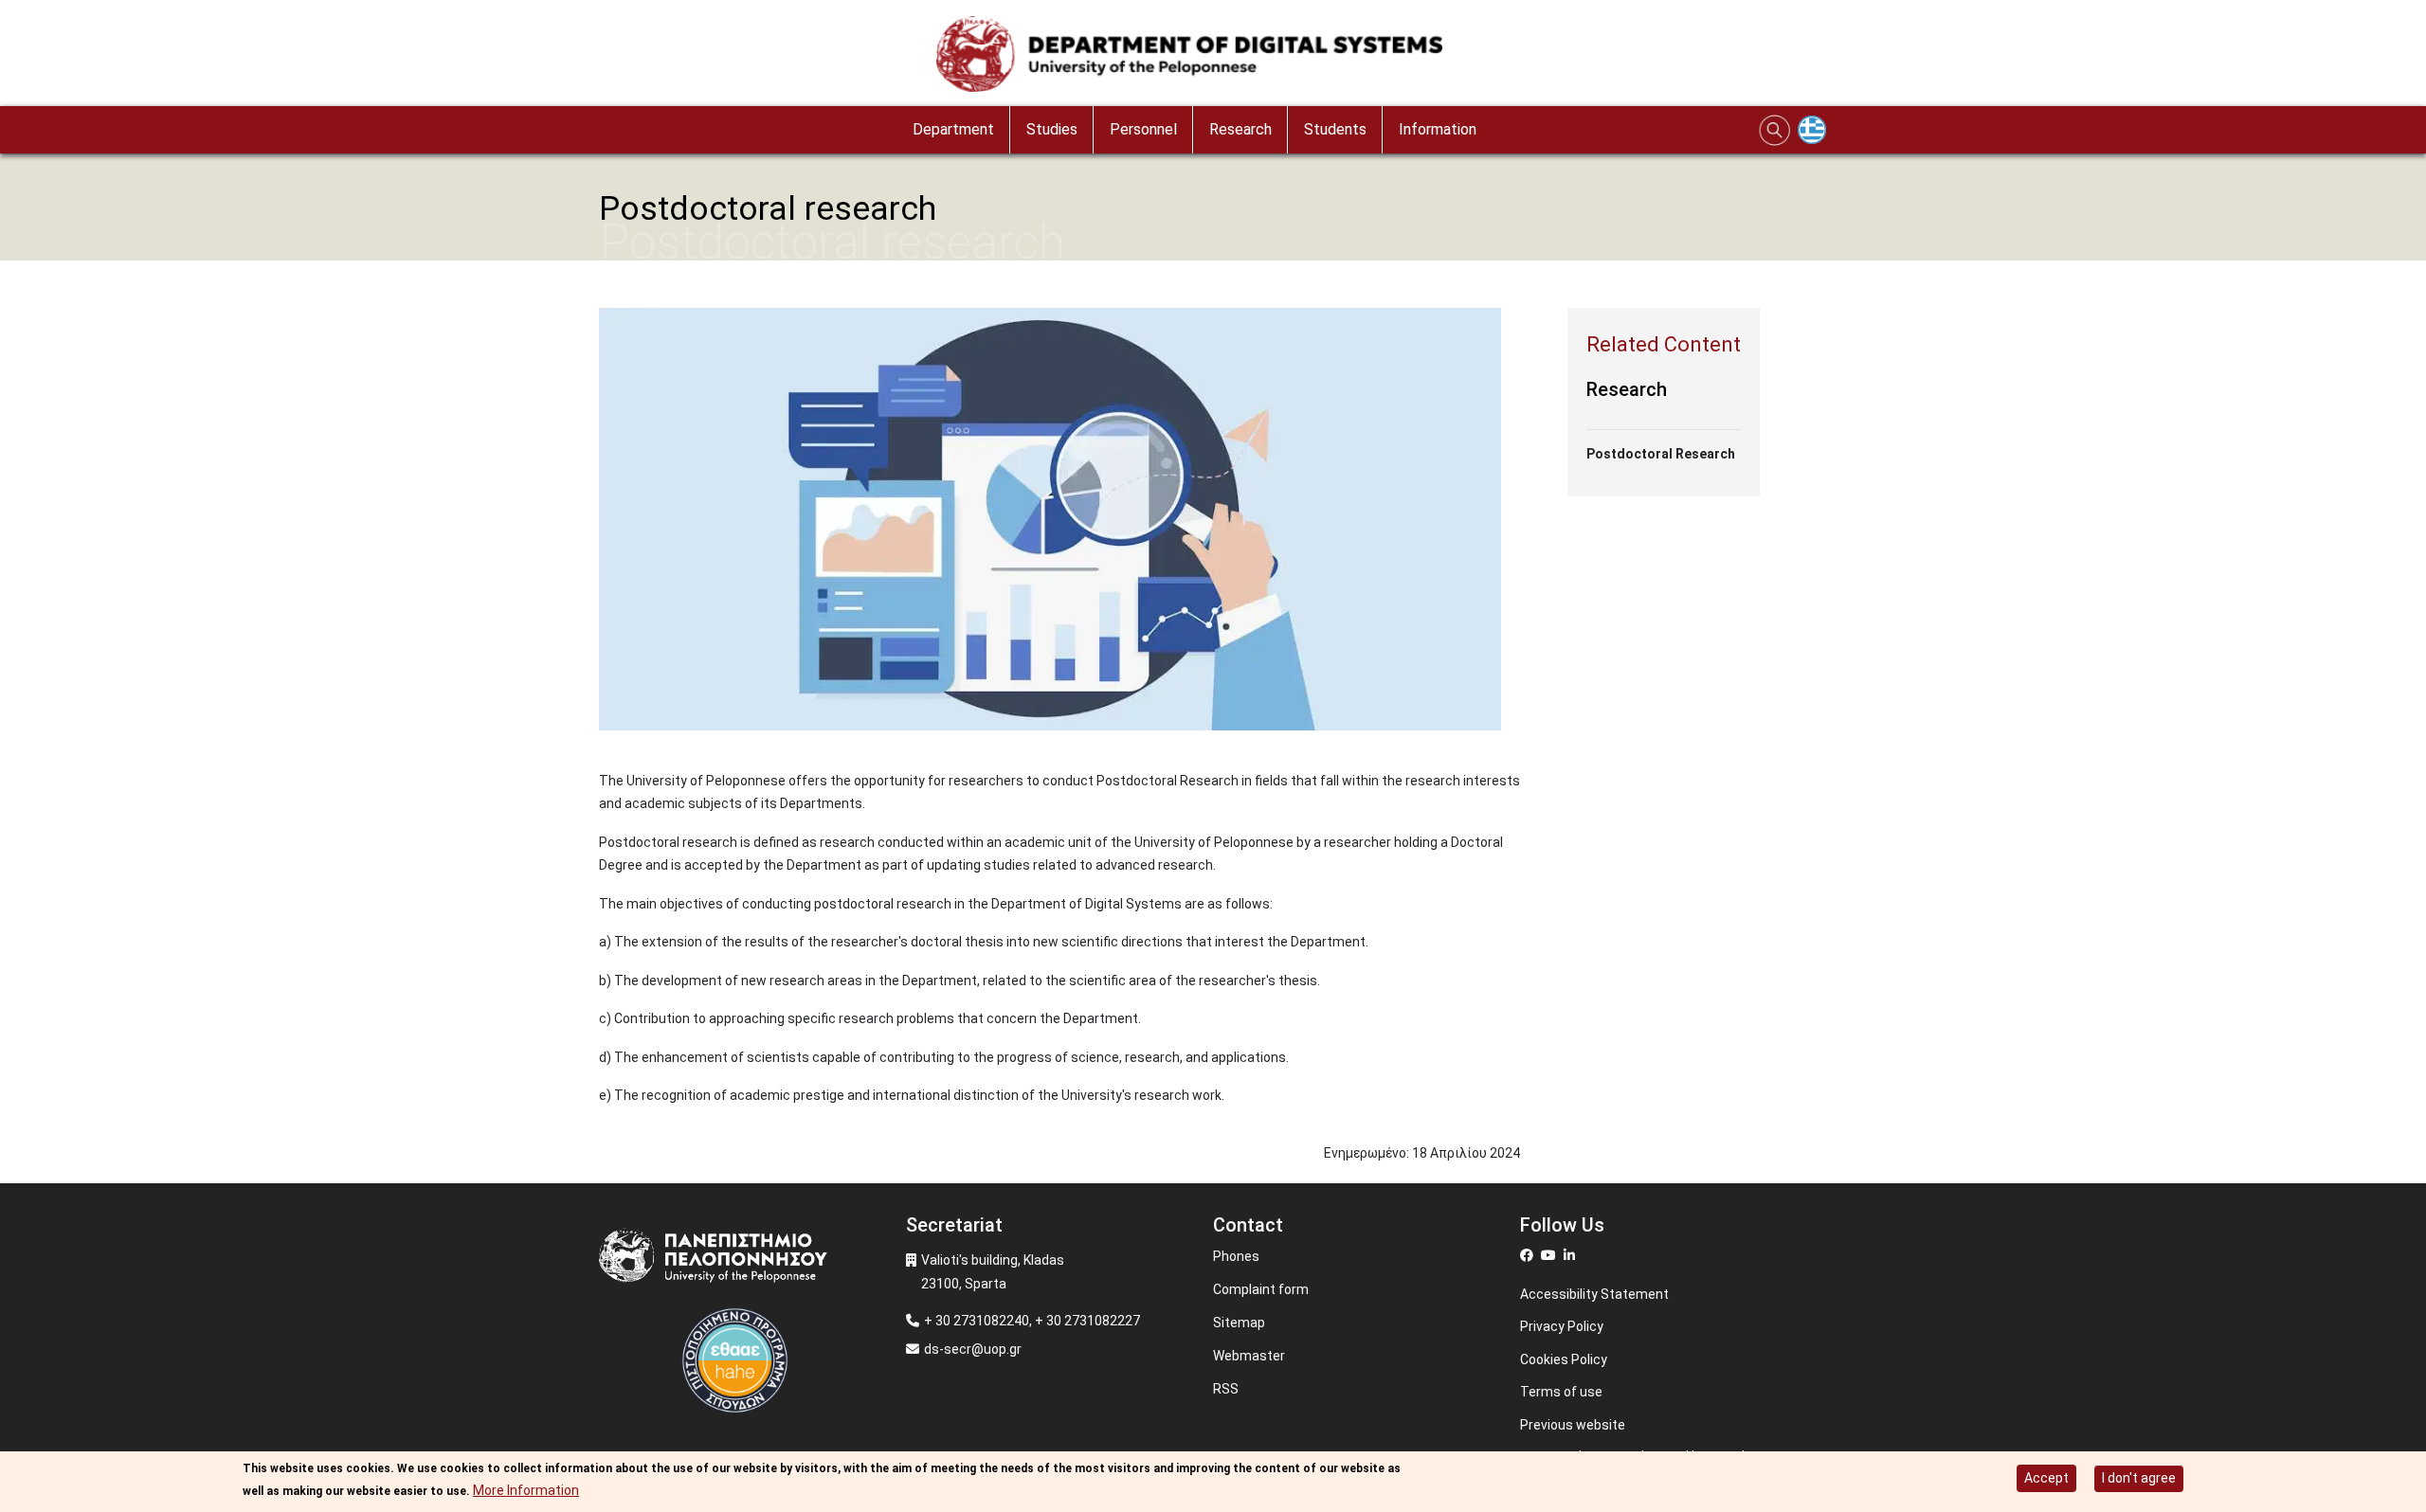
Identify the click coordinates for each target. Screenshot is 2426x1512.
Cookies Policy (1564, 1359)
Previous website (1573, 1425)
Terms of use (1561, 1392)
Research (1240, 129)
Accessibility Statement (1594, 1294)
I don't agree (2139, 1478)
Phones (1236, 1256)
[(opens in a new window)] (1529, 1255)
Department (953, 129)
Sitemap (1239, 1323)
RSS (1226, 1389)
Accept (2046, 1478)
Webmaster (1249, 1356)
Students (1335, 129)
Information (1438, 129)
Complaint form (1261, 1289)
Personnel (1143, 129)
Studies (1052, 129)
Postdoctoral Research (1661, 454)
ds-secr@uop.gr (973, 1349)
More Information (526, 1490)
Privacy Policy (1562, 1326)
